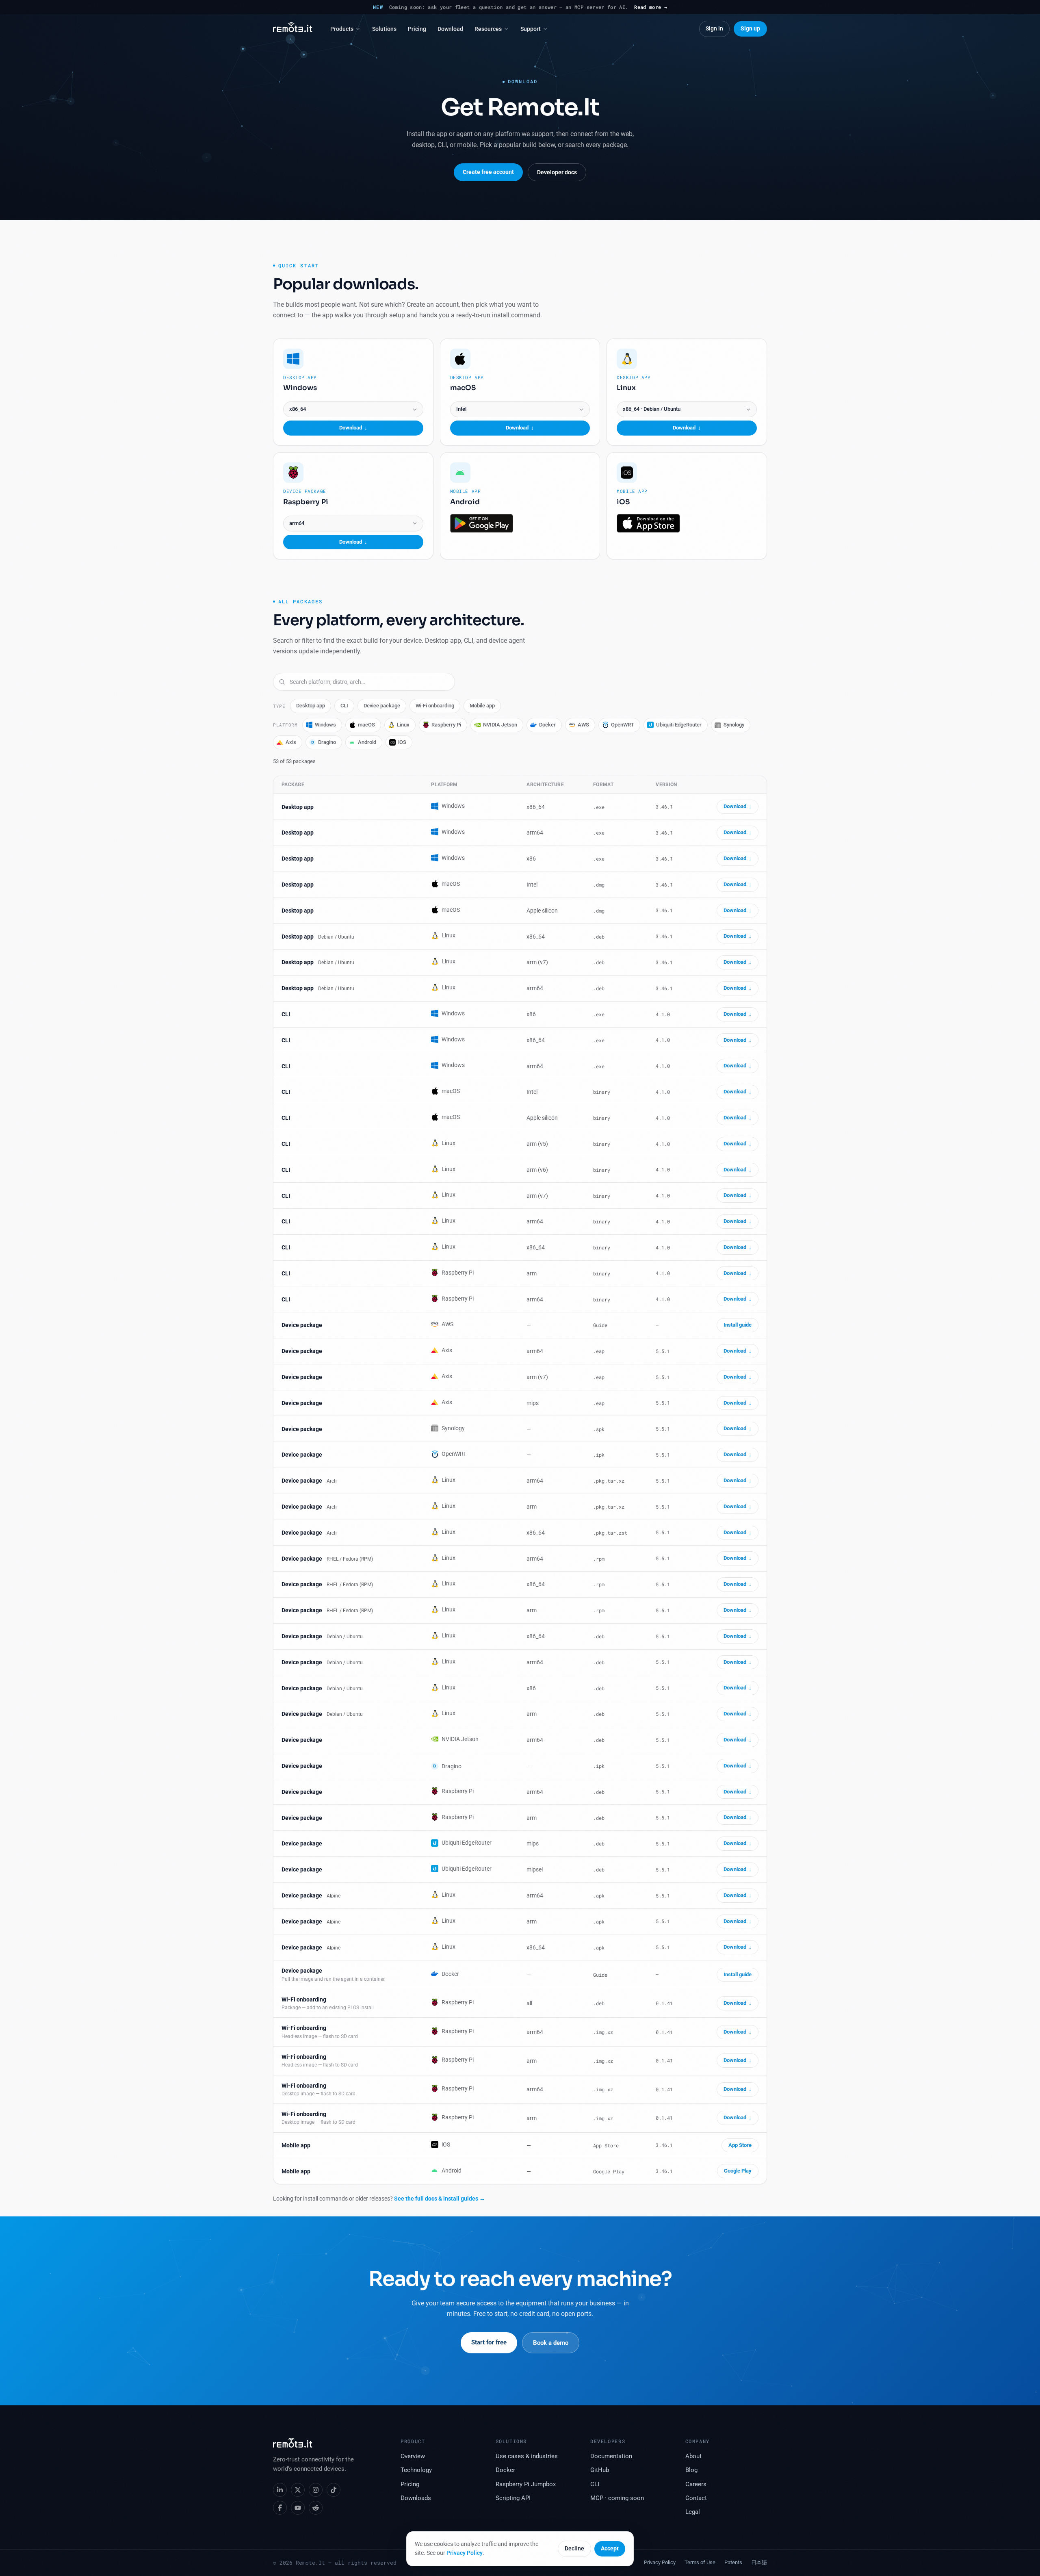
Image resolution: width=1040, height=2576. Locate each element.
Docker (547, 725)
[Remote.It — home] (293, 29)
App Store (740, 2145)
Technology (416, 2470)
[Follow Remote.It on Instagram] (316, 2490)
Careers (696, 2484)
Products (342, 29)
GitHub (600, 2470)
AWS (583, 725)
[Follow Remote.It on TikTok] (334, 2490)
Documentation (611, 2456)
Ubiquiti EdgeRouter (679, 725)
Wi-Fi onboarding (435, 706)
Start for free (489, 2342)
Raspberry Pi (446, 725)
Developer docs (557, 172)
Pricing (417, 29)
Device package (382, 706)
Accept (610, 2548)
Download (450, 29)
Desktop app (311, 706)
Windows (325, 725)
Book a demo (551, 2343)
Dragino (324, 742)
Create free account (488, 172)
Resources (488, 29)
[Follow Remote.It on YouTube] (298, 2508)
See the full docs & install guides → (440, 2199)
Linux (403, 725)
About (693, 2456)
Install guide (738, 1325)
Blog (691, 2470)
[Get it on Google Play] (482, 523)
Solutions (384, 29)
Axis (291, 742)
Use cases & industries (527, 2456)
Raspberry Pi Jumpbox (526, 2484)
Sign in (714, 28)
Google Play (738, 2171)
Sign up (750, 28)
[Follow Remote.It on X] (298, 2490)
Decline (574, 2548)
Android (367, 742)
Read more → (651, 7)
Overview (413, 2456)
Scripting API (513, 2498)
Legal (693, 2512)
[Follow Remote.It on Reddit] (316, 2508)
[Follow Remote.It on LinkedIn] (280, 2490)
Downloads (416, 2498)
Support (531, 29)
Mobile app (482, 706)
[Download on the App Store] (648, 523)
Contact (696, 2498)
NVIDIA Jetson (500, 725)
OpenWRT (623, 725)
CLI (344, 706)
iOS (402, 742)
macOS (366, 725)
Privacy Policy (465, 2553)
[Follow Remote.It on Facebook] (280, 2508)
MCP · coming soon (617, 2498)
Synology (734, 725)
